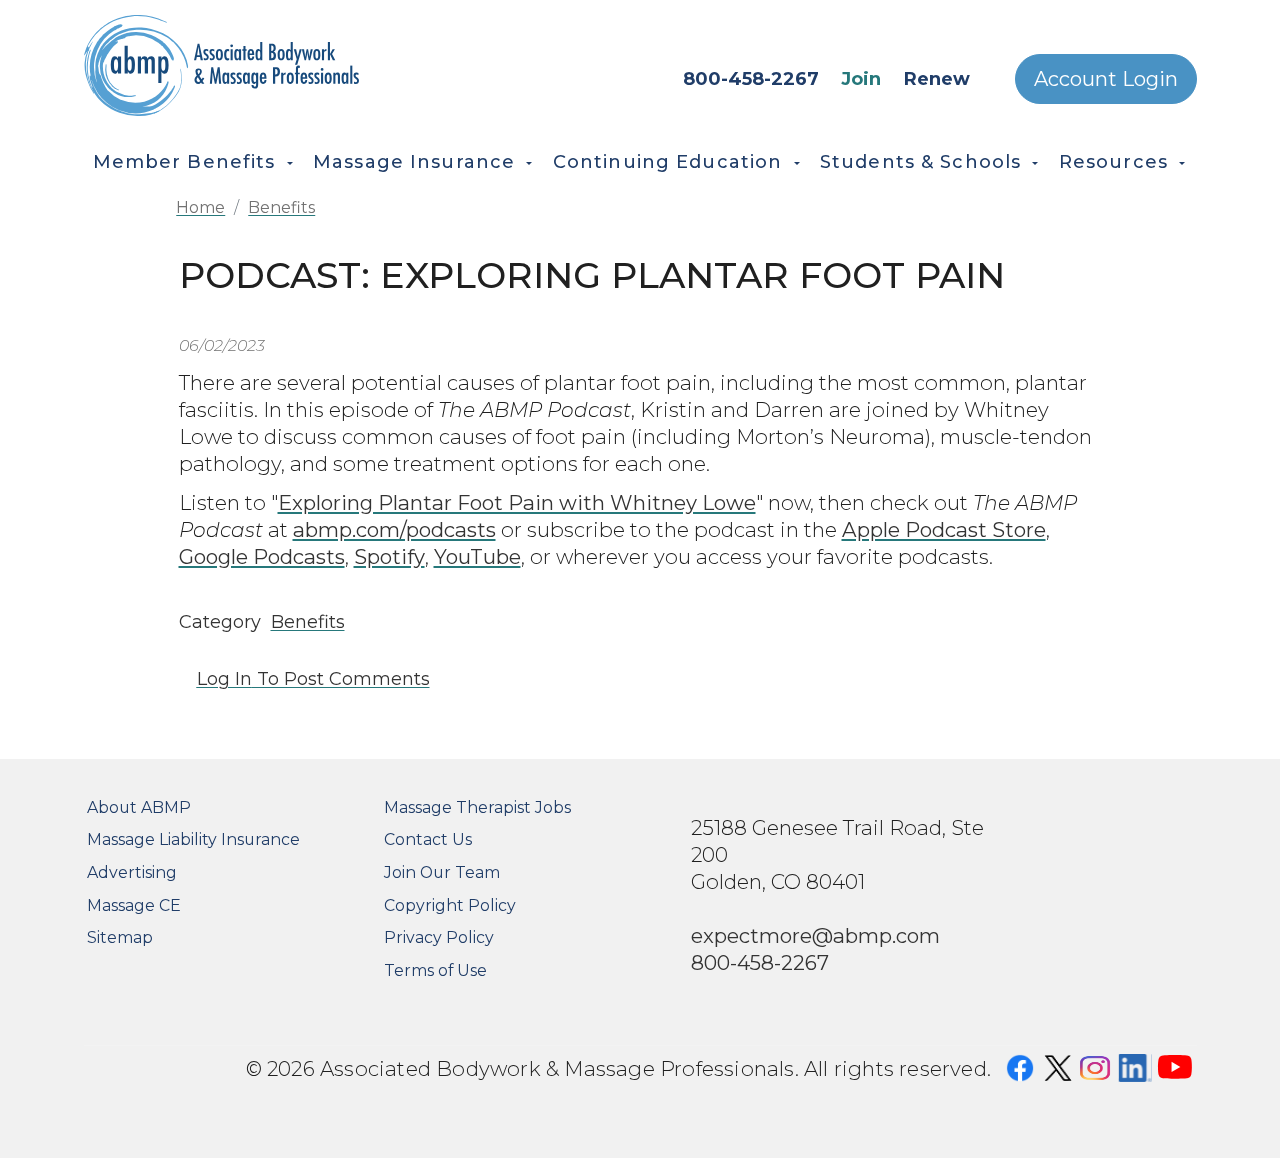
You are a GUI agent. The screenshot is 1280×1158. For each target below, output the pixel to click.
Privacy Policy (439, 937)
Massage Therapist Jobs (477, 807)
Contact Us (428, 839)
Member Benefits (184, 162)
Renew (937, 79)
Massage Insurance (414, 162)
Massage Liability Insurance (193, 839)
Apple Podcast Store (944, 529)
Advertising (132, 872)
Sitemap (120, 937)
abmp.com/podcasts (394, 529)
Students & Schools (920, 162)
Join (861, 79)
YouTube (477, 556)
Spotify (389, 556)
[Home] (279, 65)
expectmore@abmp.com (815, 935)
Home (200, 207)
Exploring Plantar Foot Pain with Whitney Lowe (517, 502)
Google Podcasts (262, 556)
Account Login (1106, 79)
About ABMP (139, 807)
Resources (1113, 162)
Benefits (281, 207)
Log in (224, 679)
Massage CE (134, 905)
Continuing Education (668, 162)
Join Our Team (442, 872)
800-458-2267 (751, 79)
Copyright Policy (450, 905)
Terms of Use (435, 970)
